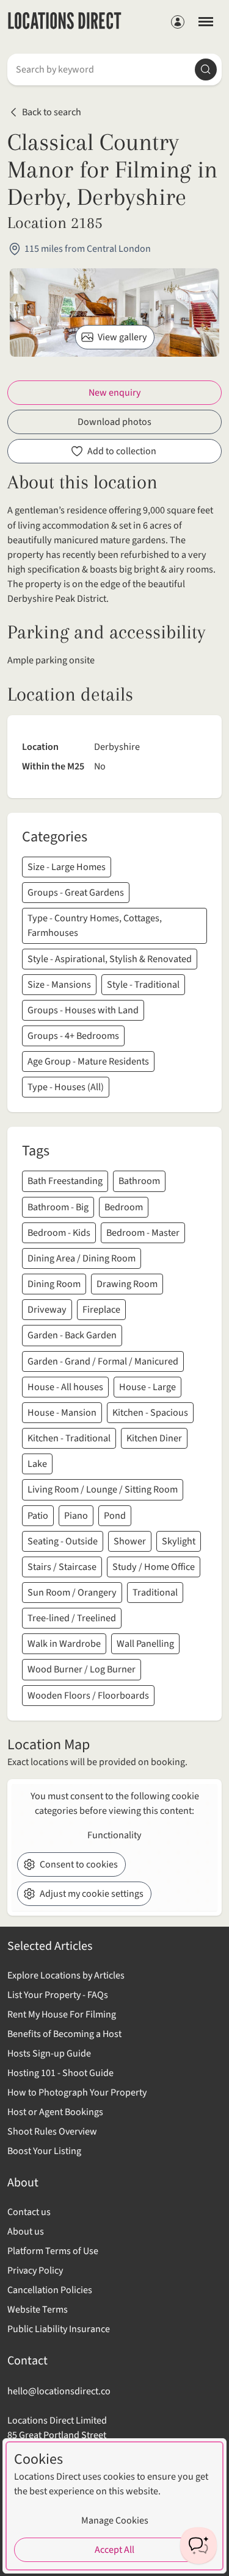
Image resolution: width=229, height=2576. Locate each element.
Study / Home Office (154, 1567)
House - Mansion (62, 1413)
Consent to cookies (79, 1864)
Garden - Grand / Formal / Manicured (103, 1361)
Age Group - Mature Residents (88, 1061)
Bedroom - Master (143, 1233)
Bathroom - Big (58, 1207)
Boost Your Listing (44, 2151)
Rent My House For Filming (62, 2014)
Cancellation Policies (50, 2290)
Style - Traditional (143, 985)
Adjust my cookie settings (92, 1894)
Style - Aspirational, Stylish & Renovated (110, 959)
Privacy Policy (35, 2271)
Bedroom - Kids (59, 1233)
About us (26, 2232)
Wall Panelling (145, 1644)
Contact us (29, 2212)
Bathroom (139, 1181)
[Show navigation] (206, 21)
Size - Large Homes (67, 867)
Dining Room (54, 1284)
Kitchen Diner (154, 1438)
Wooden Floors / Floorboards (88, 1696)
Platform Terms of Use (53, 2251)
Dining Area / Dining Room (82, 1258)
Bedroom (124, 1207)
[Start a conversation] (198, 2546)
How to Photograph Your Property (77, 2093)
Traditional (155, 1593)
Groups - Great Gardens (76, 893)
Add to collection (122, 451)
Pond (115, 1516)
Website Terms (38, 2310)
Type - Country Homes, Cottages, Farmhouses (95, 926)
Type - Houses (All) (66, 1087)
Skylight (179, 1541)
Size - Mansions (59, 985)
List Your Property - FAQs (58, 1995)
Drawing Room (127, 1284)
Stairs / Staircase (62, 1567)
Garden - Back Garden (72, 1335)
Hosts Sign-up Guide (49, 2053)
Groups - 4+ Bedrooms (73, 1036)
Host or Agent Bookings (55, 2112)
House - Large (147, 1387)
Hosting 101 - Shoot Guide (60, 2073)
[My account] (178, 22)
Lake (37, 1464)
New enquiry (114, 393)
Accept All (114, 2550)
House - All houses (65, 1387)
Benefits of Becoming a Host (64, 2034)
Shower (130, 1541)
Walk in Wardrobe (64, 1644)
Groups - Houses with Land (83, 1010)
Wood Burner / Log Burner (82, 1669)
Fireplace (101, 1310)
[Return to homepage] (65, 22)
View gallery (122, 337)
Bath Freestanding (65, 1181)
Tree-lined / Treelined (72, 1618)
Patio (38, 1516)
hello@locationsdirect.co (59, 2391)
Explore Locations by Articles (66, 1975)
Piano (76, 1516)
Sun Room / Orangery (72, 1593)
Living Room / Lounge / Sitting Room (103, 1490)
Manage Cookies (115, 2521)
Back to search (52, 112)
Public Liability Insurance (59, 2329)
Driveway (47, 1310)
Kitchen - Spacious (150, 1413)
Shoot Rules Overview (52, 2132)
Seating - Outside (63, 1541)
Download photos (114, 422)
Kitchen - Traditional (69, 1438)
